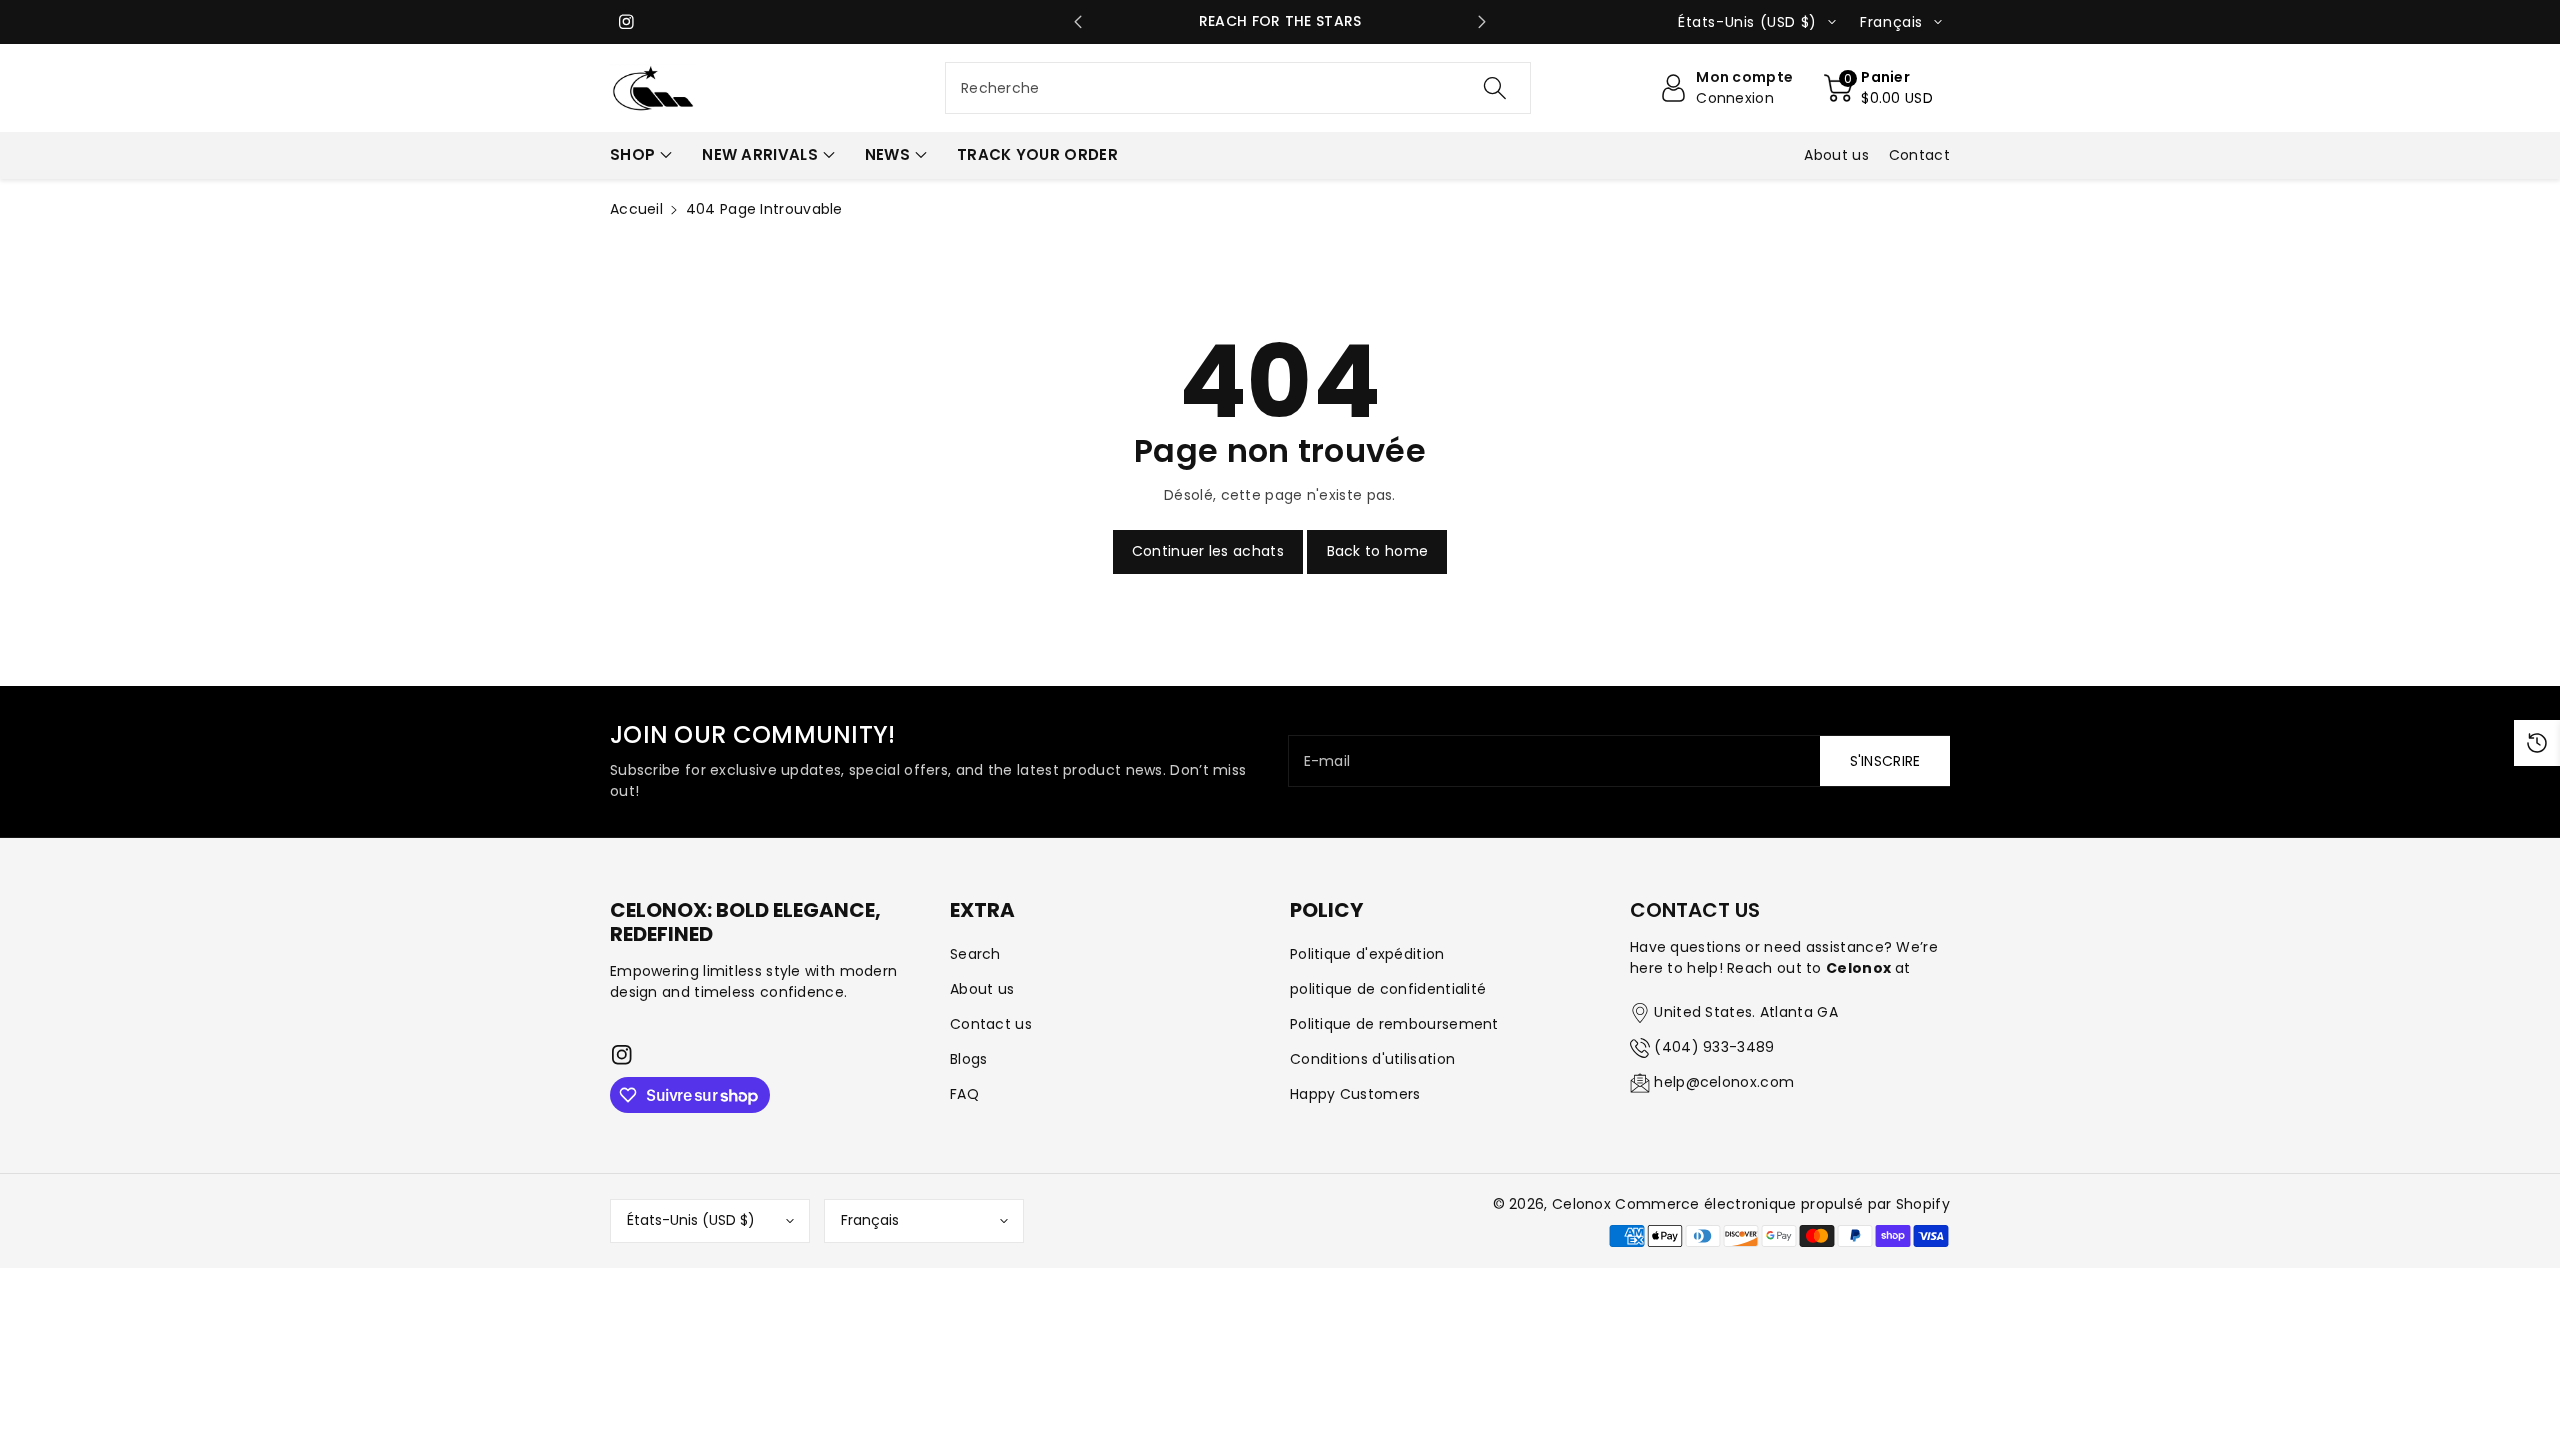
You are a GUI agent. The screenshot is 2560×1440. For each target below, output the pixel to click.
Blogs (969, 1059)
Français (870, 1220)
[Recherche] (1495, 88)
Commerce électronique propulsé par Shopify (1782, 1204)
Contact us (991, 1024)
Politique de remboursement (1394, 1024)
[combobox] (1238, 88)
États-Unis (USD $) (691, 1220)
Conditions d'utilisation (1372, 1059)
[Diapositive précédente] (1078, 22)
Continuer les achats (1208, 551)
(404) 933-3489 (1714, 1047)
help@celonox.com (1724, 1082)
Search (975, 954)
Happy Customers (1355, 1094)
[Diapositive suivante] (1483, 22)
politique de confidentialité (1388, 989)
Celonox (1581, 1204)
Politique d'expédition (1367, 954)
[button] (1878, 88)
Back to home (1378, 551)
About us (982, 989)
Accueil (636, 209)
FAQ (964, 1094)
